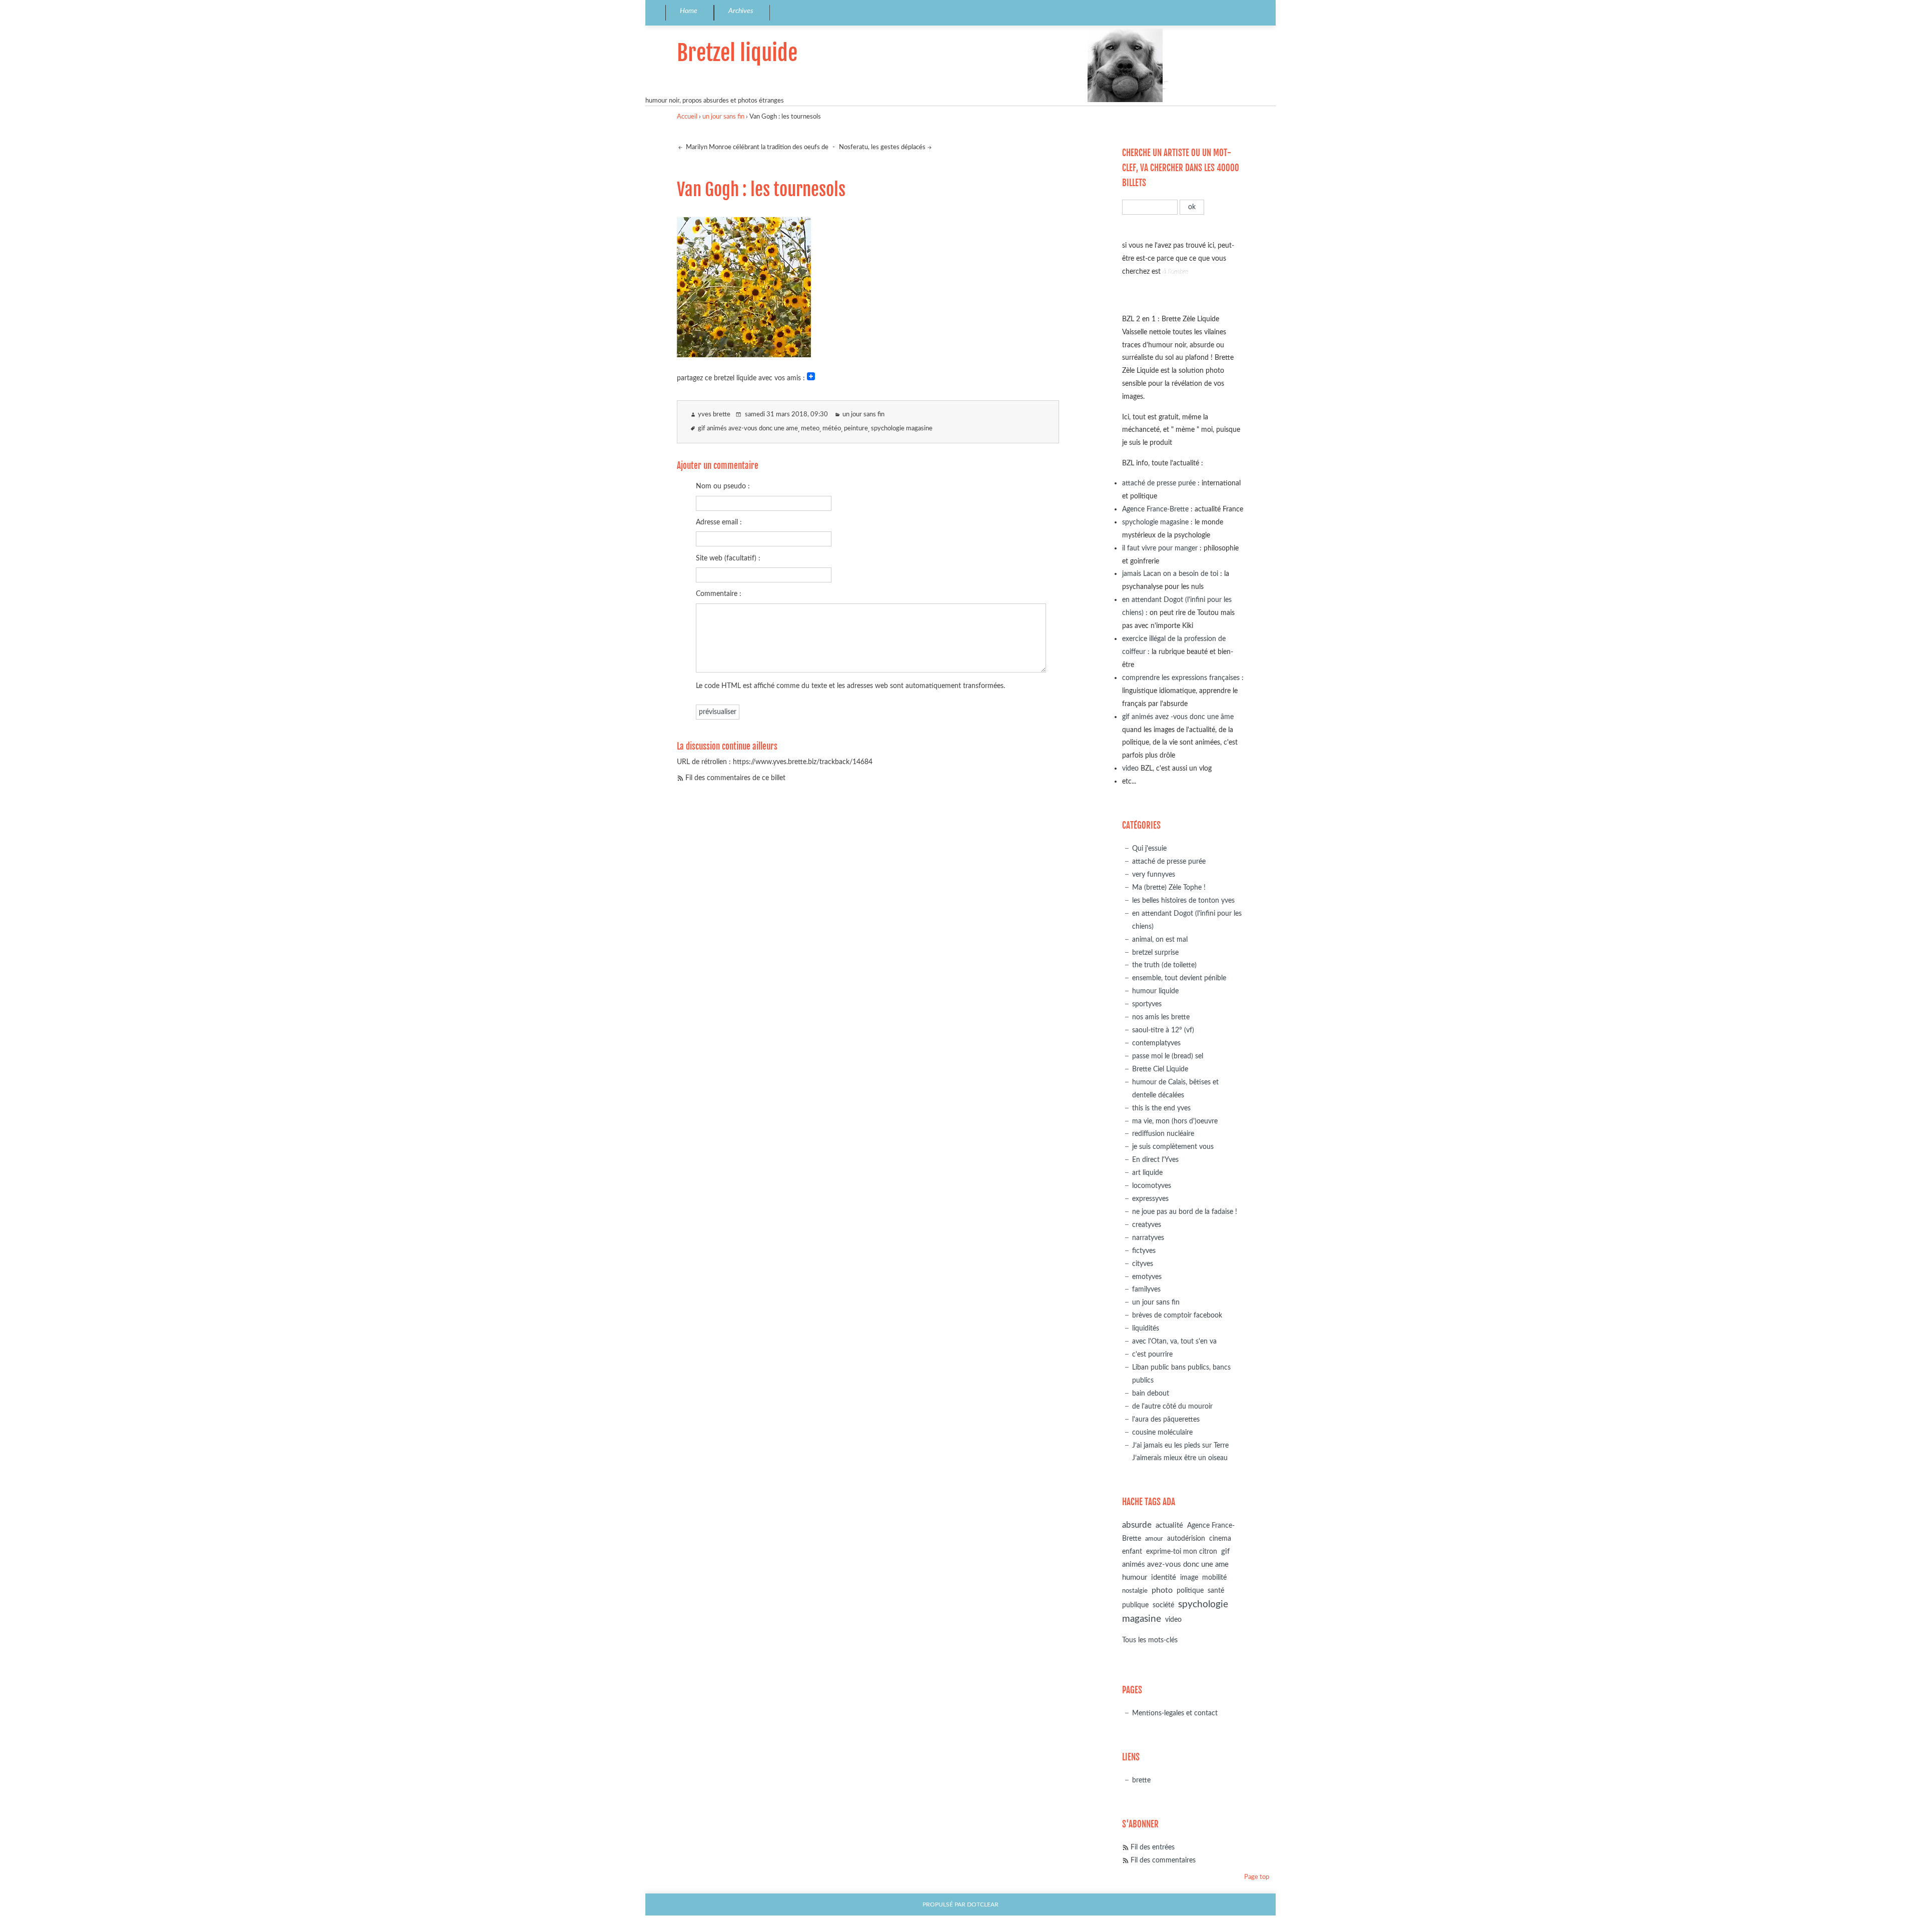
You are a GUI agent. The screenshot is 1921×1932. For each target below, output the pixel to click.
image (1189, 1578)
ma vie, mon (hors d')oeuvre (1175, 1121)
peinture (856, 429)
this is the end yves (1161, 1108)
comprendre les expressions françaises (1181, 678)
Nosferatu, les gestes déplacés (882, 147)
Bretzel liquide (737, 53)
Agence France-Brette (1155, 509)
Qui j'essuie (1149, 848)
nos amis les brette (1161, 1017)
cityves (1143, 1264)
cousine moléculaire (1162, 1432)
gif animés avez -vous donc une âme (1178, 717)
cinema (1220, 1539)
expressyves (1150, 1199)
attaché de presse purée (1159, 483)
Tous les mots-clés (1150, 1640)
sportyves (1147, 1004)
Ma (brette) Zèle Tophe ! (1169, 887)
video (1130, 768)
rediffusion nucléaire (1163, 1134)
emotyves (1147, 1277)
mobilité (1214, 1578)
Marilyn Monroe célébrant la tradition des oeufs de (756, 147)
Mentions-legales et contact (1175, 1713)
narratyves (1148, 1238)
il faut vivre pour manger (1160, 548)
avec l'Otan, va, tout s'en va (1174, 1341)
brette (1141, 1780)
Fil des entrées (1153, 1847)
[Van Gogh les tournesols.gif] (744, 354)
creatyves (1147, 1225)
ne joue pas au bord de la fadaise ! (1185, 1212)
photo (1162, 1590)
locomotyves (1152, 1186)
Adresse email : (719, 522)
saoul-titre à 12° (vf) (1163, 1030)
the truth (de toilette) (1164, 965)
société (1163, 1605)
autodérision (1186, 1538)
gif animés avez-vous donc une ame (748, 429)
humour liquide (1155, 991)
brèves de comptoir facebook (1177, 1315)
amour (1154, 1539)
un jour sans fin (723, 117)
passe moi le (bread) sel (1168, 1056)
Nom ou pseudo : (723, 486)
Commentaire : (719, 594)
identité (1164, 1577)
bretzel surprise (1155, 952)
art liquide (1147, 1173)
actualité (1169, 1525)
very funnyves (1154, 874)
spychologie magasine (902, 429)
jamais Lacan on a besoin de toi (1170, 574)
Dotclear (983, 1905)
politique (1190, 1591)
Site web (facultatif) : (728, 558)
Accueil (687, 117)
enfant (1132, 1552)
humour (1135, 1577)
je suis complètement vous (1173, 1147)
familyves (1146, 1289)
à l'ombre (1175, 271)
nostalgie (1135, 1591)
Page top (1257, 1877)
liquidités (1146, 1328)
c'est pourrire (1152, 1354)
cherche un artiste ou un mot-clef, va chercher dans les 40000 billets (1181, 168)
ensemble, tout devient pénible (1179, 978)
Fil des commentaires (1163, 1860)
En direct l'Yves (1155, 1160)
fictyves (1144, 1251)
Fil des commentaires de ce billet (735, 778)
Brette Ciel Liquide (1160, 1069)
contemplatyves (1156, 1043)
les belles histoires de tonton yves (1183, 900)
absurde (1137, 1525)
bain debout (1151, 1393)
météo (832, 429)
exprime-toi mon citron (1182, 1552)
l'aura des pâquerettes (1166, 1419)
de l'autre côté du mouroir (1172, 1406)
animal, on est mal (1160, 939)
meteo (810, 429)
